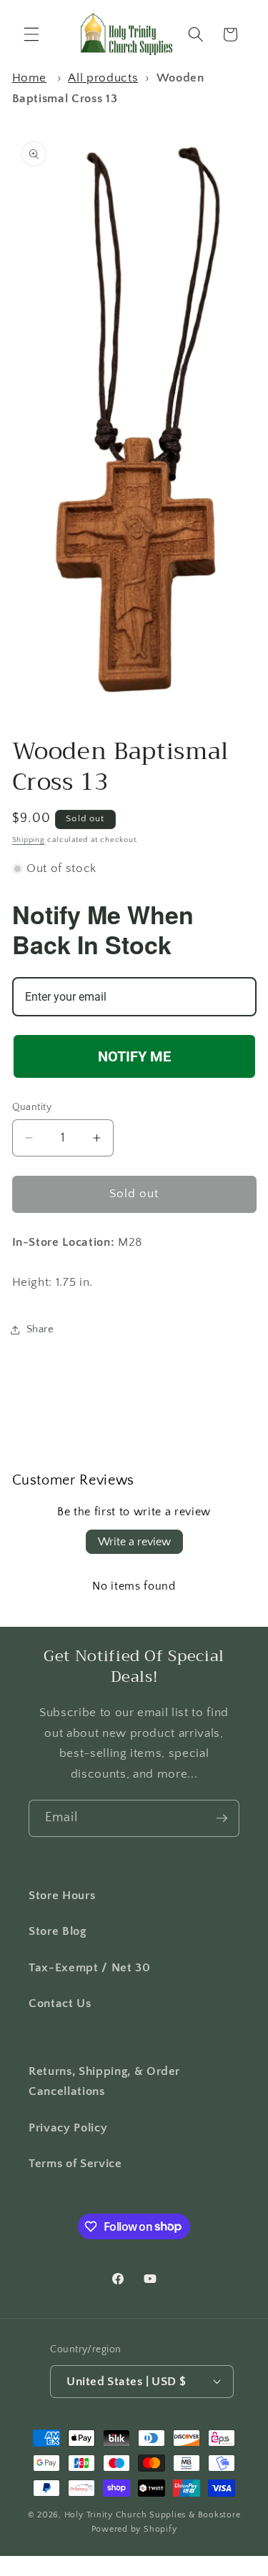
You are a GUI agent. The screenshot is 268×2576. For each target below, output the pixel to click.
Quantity (32, 1107)
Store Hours (62, 1896)
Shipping (29, 840)
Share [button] (40, 1329)
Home (30, 78)
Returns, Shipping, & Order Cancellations (104, 2082)
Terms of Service (75, 2164)
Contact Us (60, 2003)
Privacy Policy (68, 2128)
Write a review (134, 1542)
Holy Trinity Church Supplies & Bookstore (153, 2515)
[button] (31, 34)
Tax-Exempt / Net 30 (90, 1968)
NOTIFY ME (134, 1056)
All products (103, 78)
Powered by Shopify (134, 2529)
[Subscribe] (222, 1818)
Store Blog (58, 1931)
